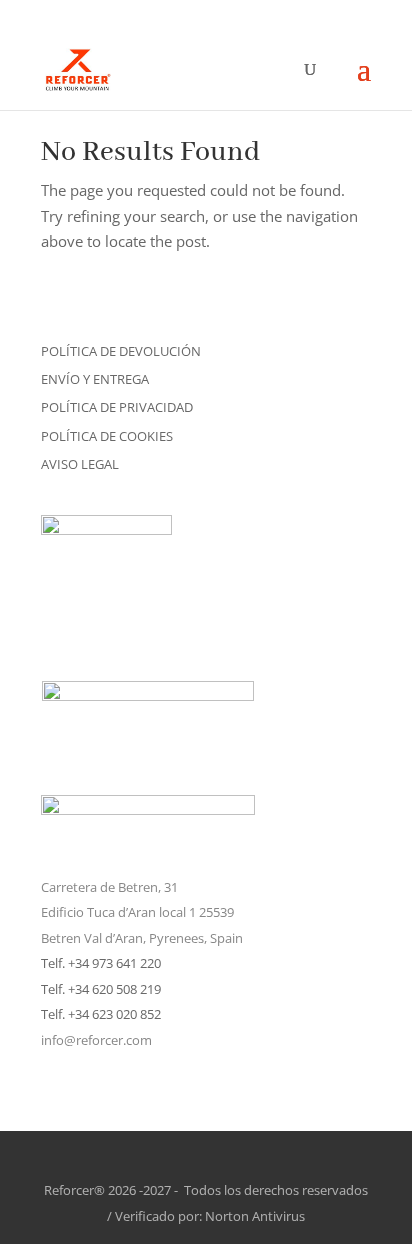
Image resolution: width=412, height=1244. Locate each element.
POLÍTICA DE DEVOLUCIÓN (121, 351)
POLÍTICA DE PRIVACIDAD (117, 407)
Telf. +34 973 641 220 (101, 963)
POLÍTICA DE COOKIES (107, 436)
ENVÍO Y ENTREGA (95, 379)
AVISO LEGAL (80, 464)
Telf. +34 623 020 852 (101, 1014)
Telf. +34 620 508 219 (101, 989)
